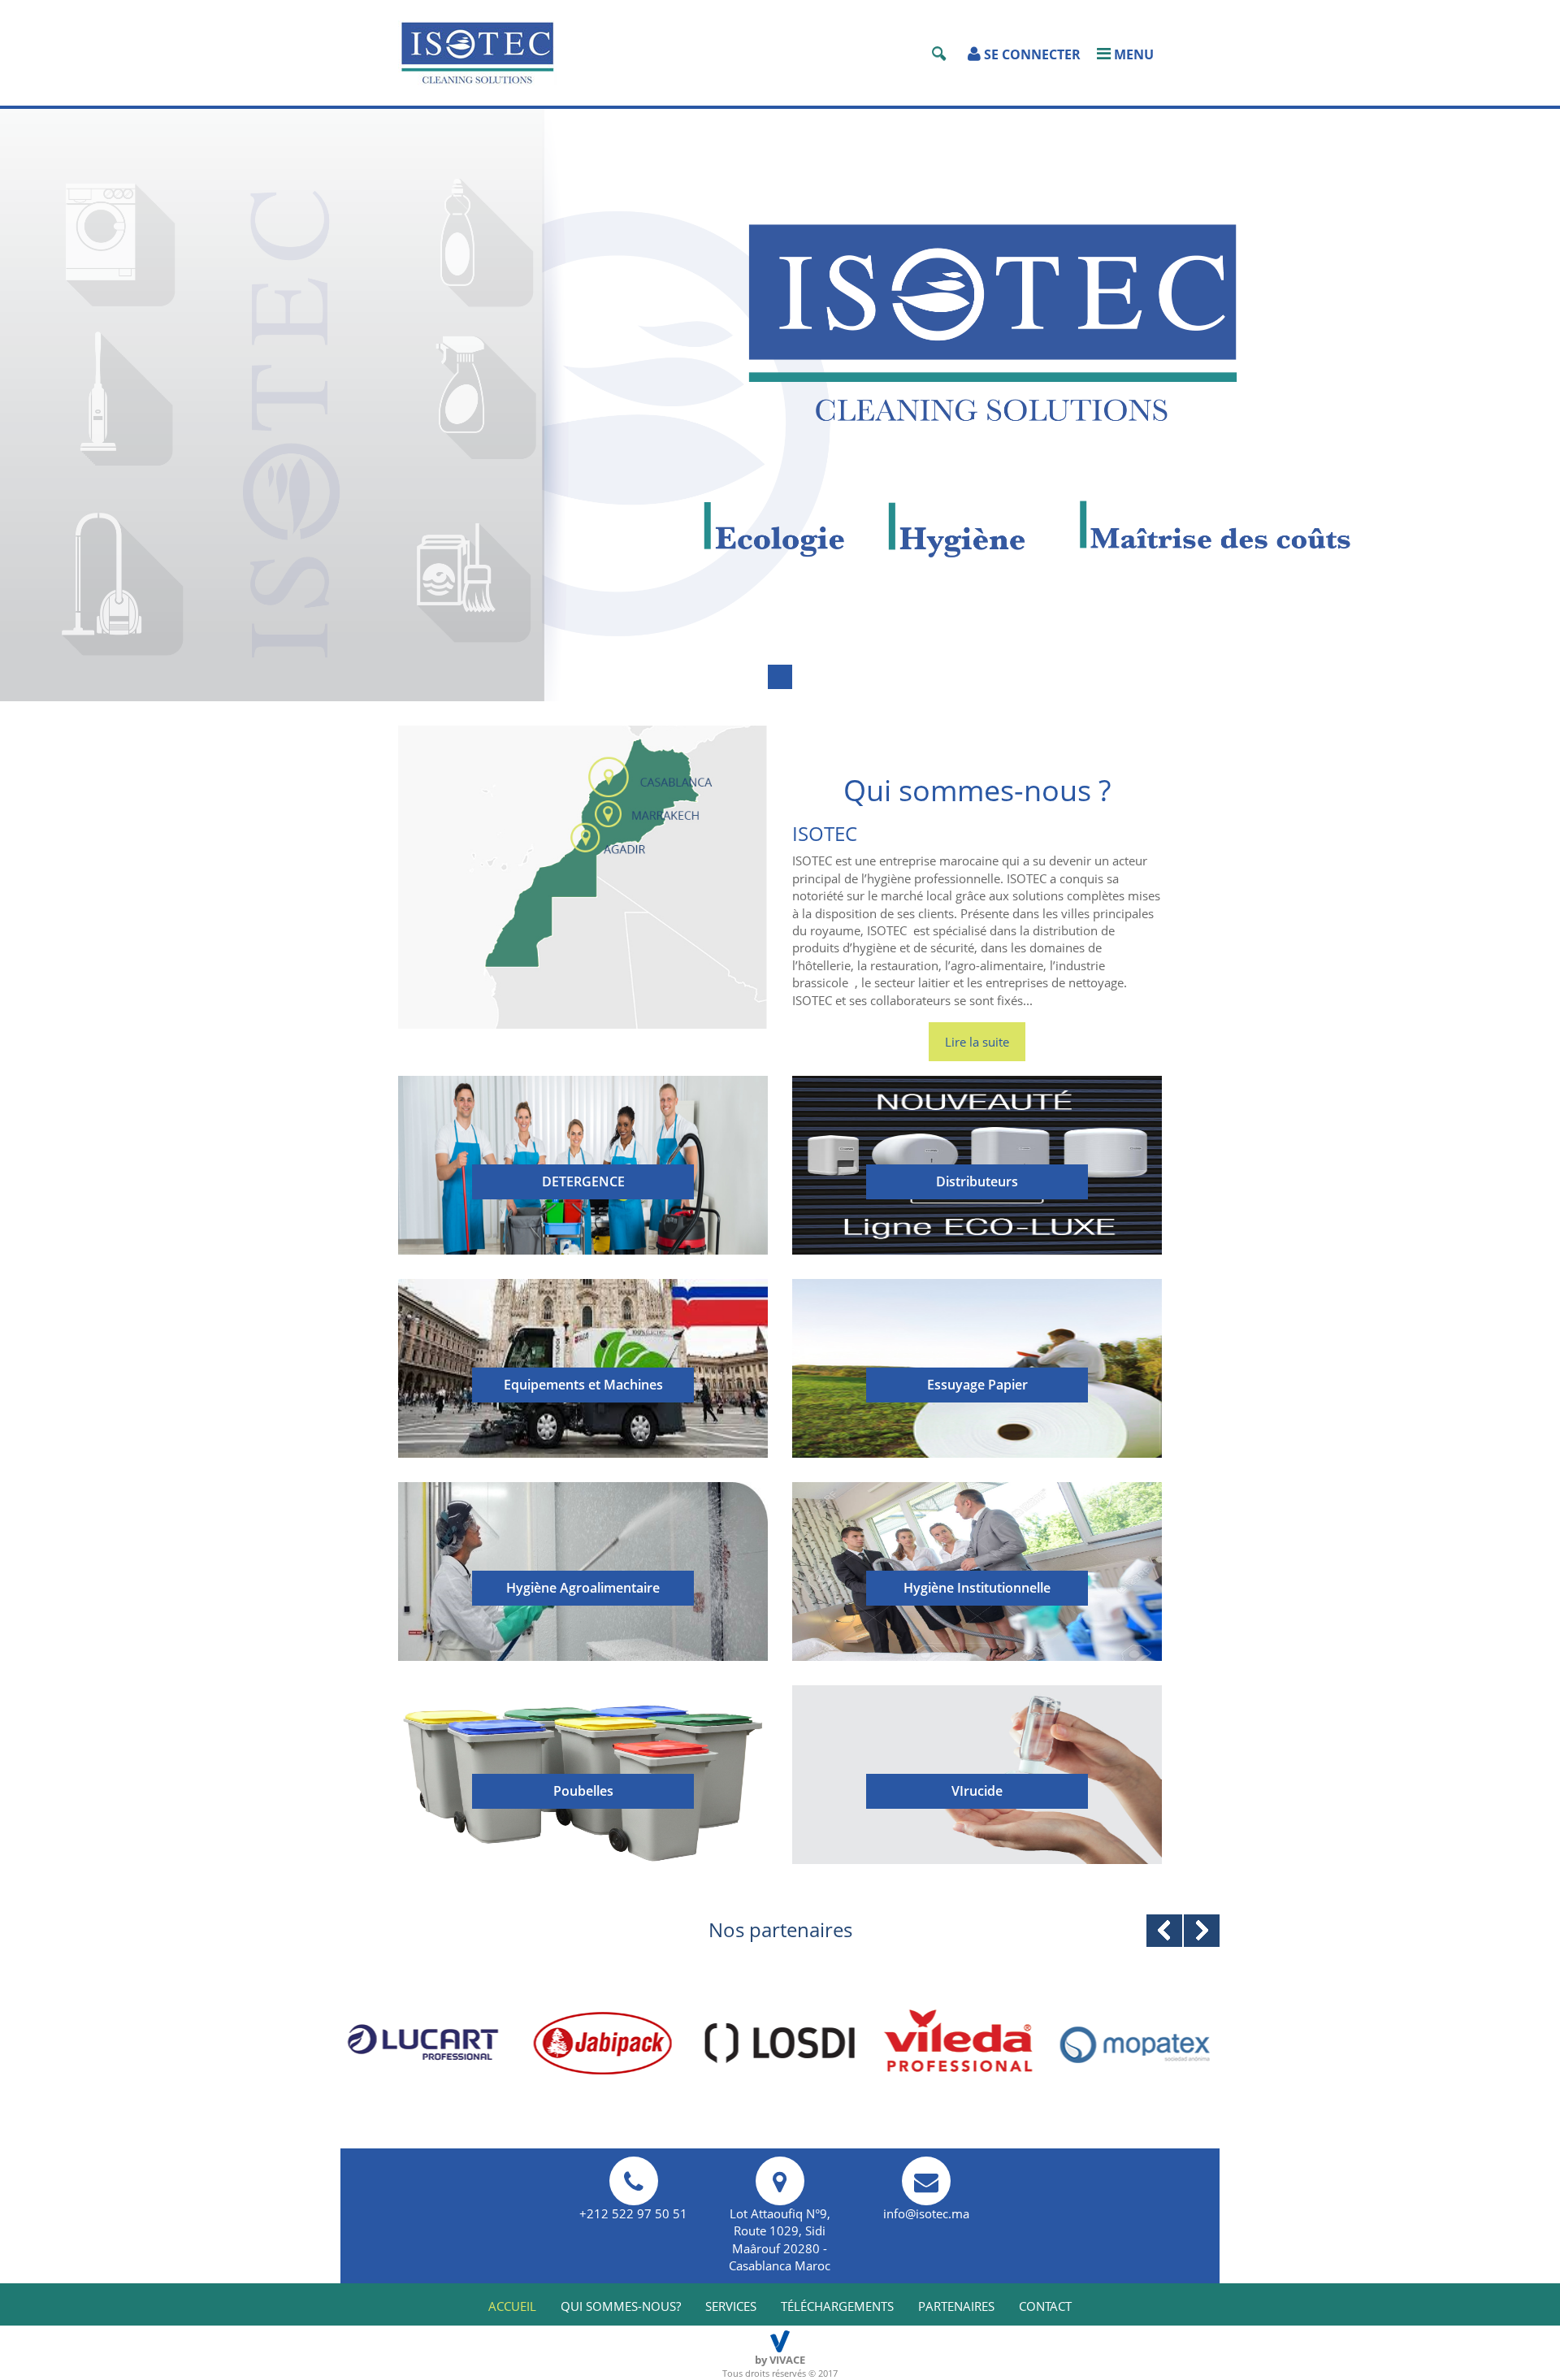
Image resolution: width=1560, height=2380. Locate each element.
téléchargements (837, 2306)
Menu (1132, 54)
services (731, 2306)
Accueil (512, 2306)
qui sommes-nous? (621, 2306)
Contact (1045, 2306)
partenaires (956, 2306)
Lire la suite (977, 1042)
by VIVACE (780, 2360)
